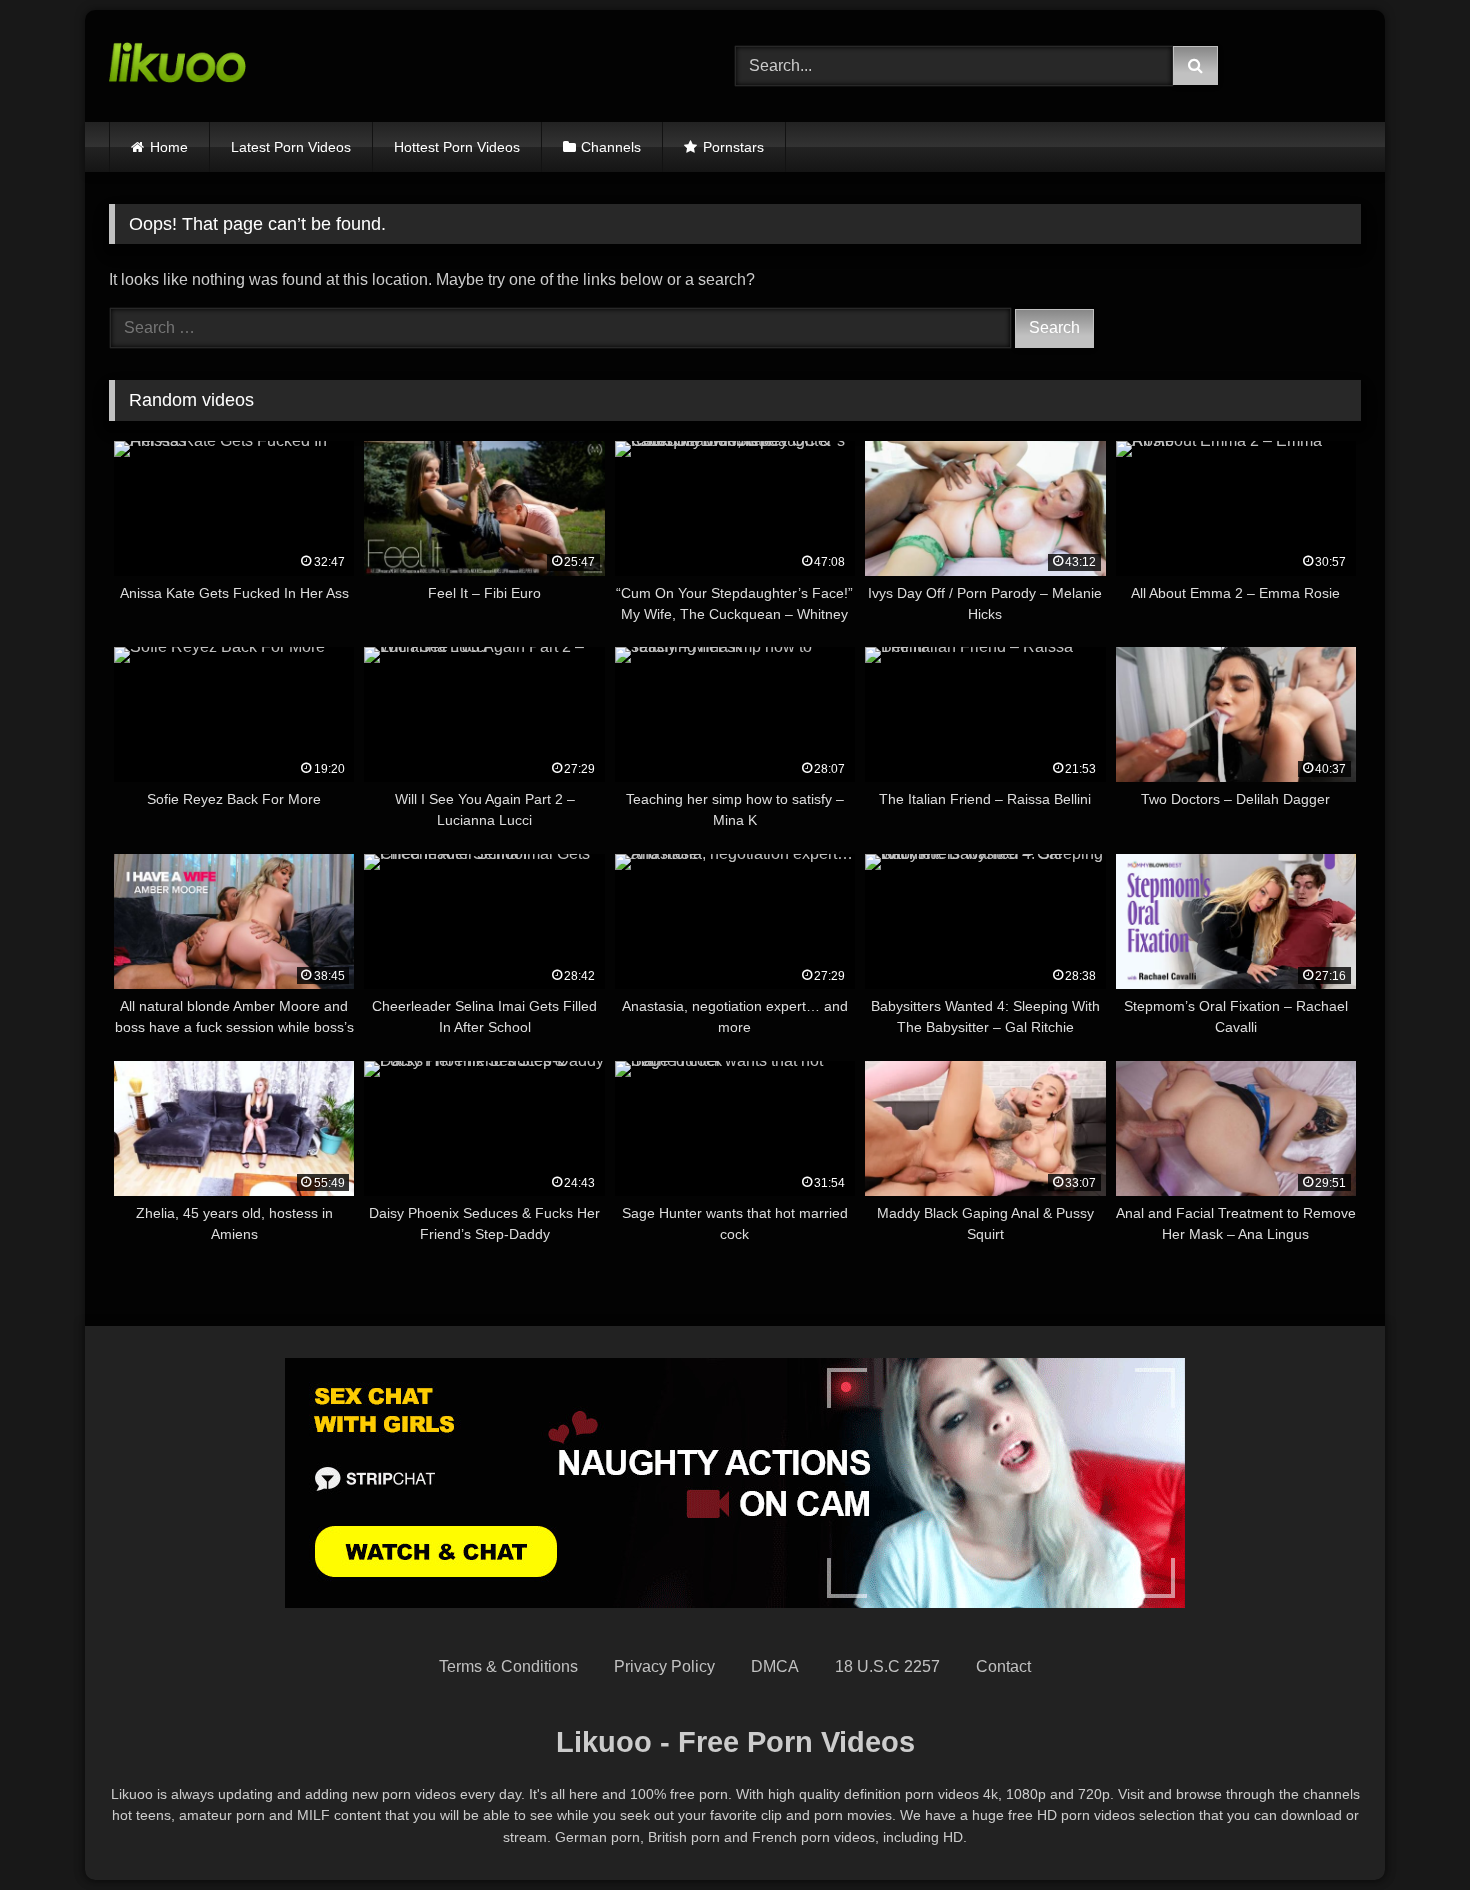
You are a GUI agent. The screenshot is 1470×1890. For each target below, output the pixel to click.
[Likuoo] (177, 66)
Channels (611, 147)
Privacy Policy (664, 1666)
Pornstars (733, 147)
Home (169, 147)
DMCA (775, 1666)
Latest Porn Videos (291, 147)
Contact (1003, 1666)
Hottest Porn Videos (457, 147)
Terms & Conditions (508, 1666)
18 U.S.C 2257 (887, 1666)
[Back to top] (1408, 1830)
